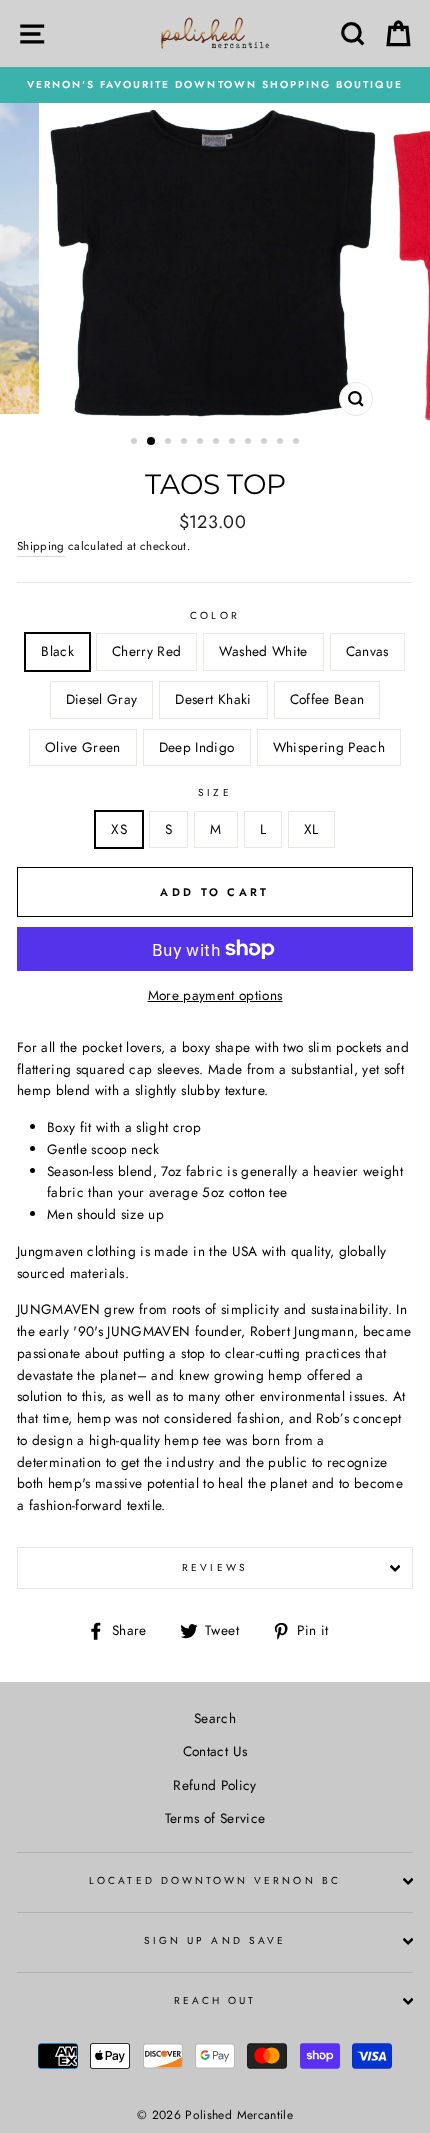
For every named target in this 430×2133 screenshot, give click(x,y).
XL (311, 829)
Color (214, 615)
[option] (215, 85)
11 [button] (298, 443)
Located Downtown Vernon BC (215, 1880)
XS (119, 829)
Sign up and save (215, 1940)
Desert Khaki (213, 699)
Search (215, 1718)
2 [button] (152, 442)
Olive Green (83, 747)
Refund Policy (214, 1785)
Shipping (41, 546)
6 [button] (218, 443)
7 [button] (234, 443)
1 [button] (136, 443)
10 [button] (282, 443)
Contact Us (215, 1751)
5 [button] (202, 443)
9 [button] (266, 443)
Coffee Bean (327, 699)
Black (57, 651)
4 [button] (186, 443)
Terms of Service (215, 1818)
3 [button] (170, 443)
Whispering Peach (329, 747)
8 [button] (250, 443)
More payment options (215, 995)
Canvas (367, 651)
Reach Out (215, 2000)
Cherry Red (146, 651)
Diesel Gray (102, 699)
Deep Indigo (197, 747)
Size (214, 792)
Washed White (263, 651)
